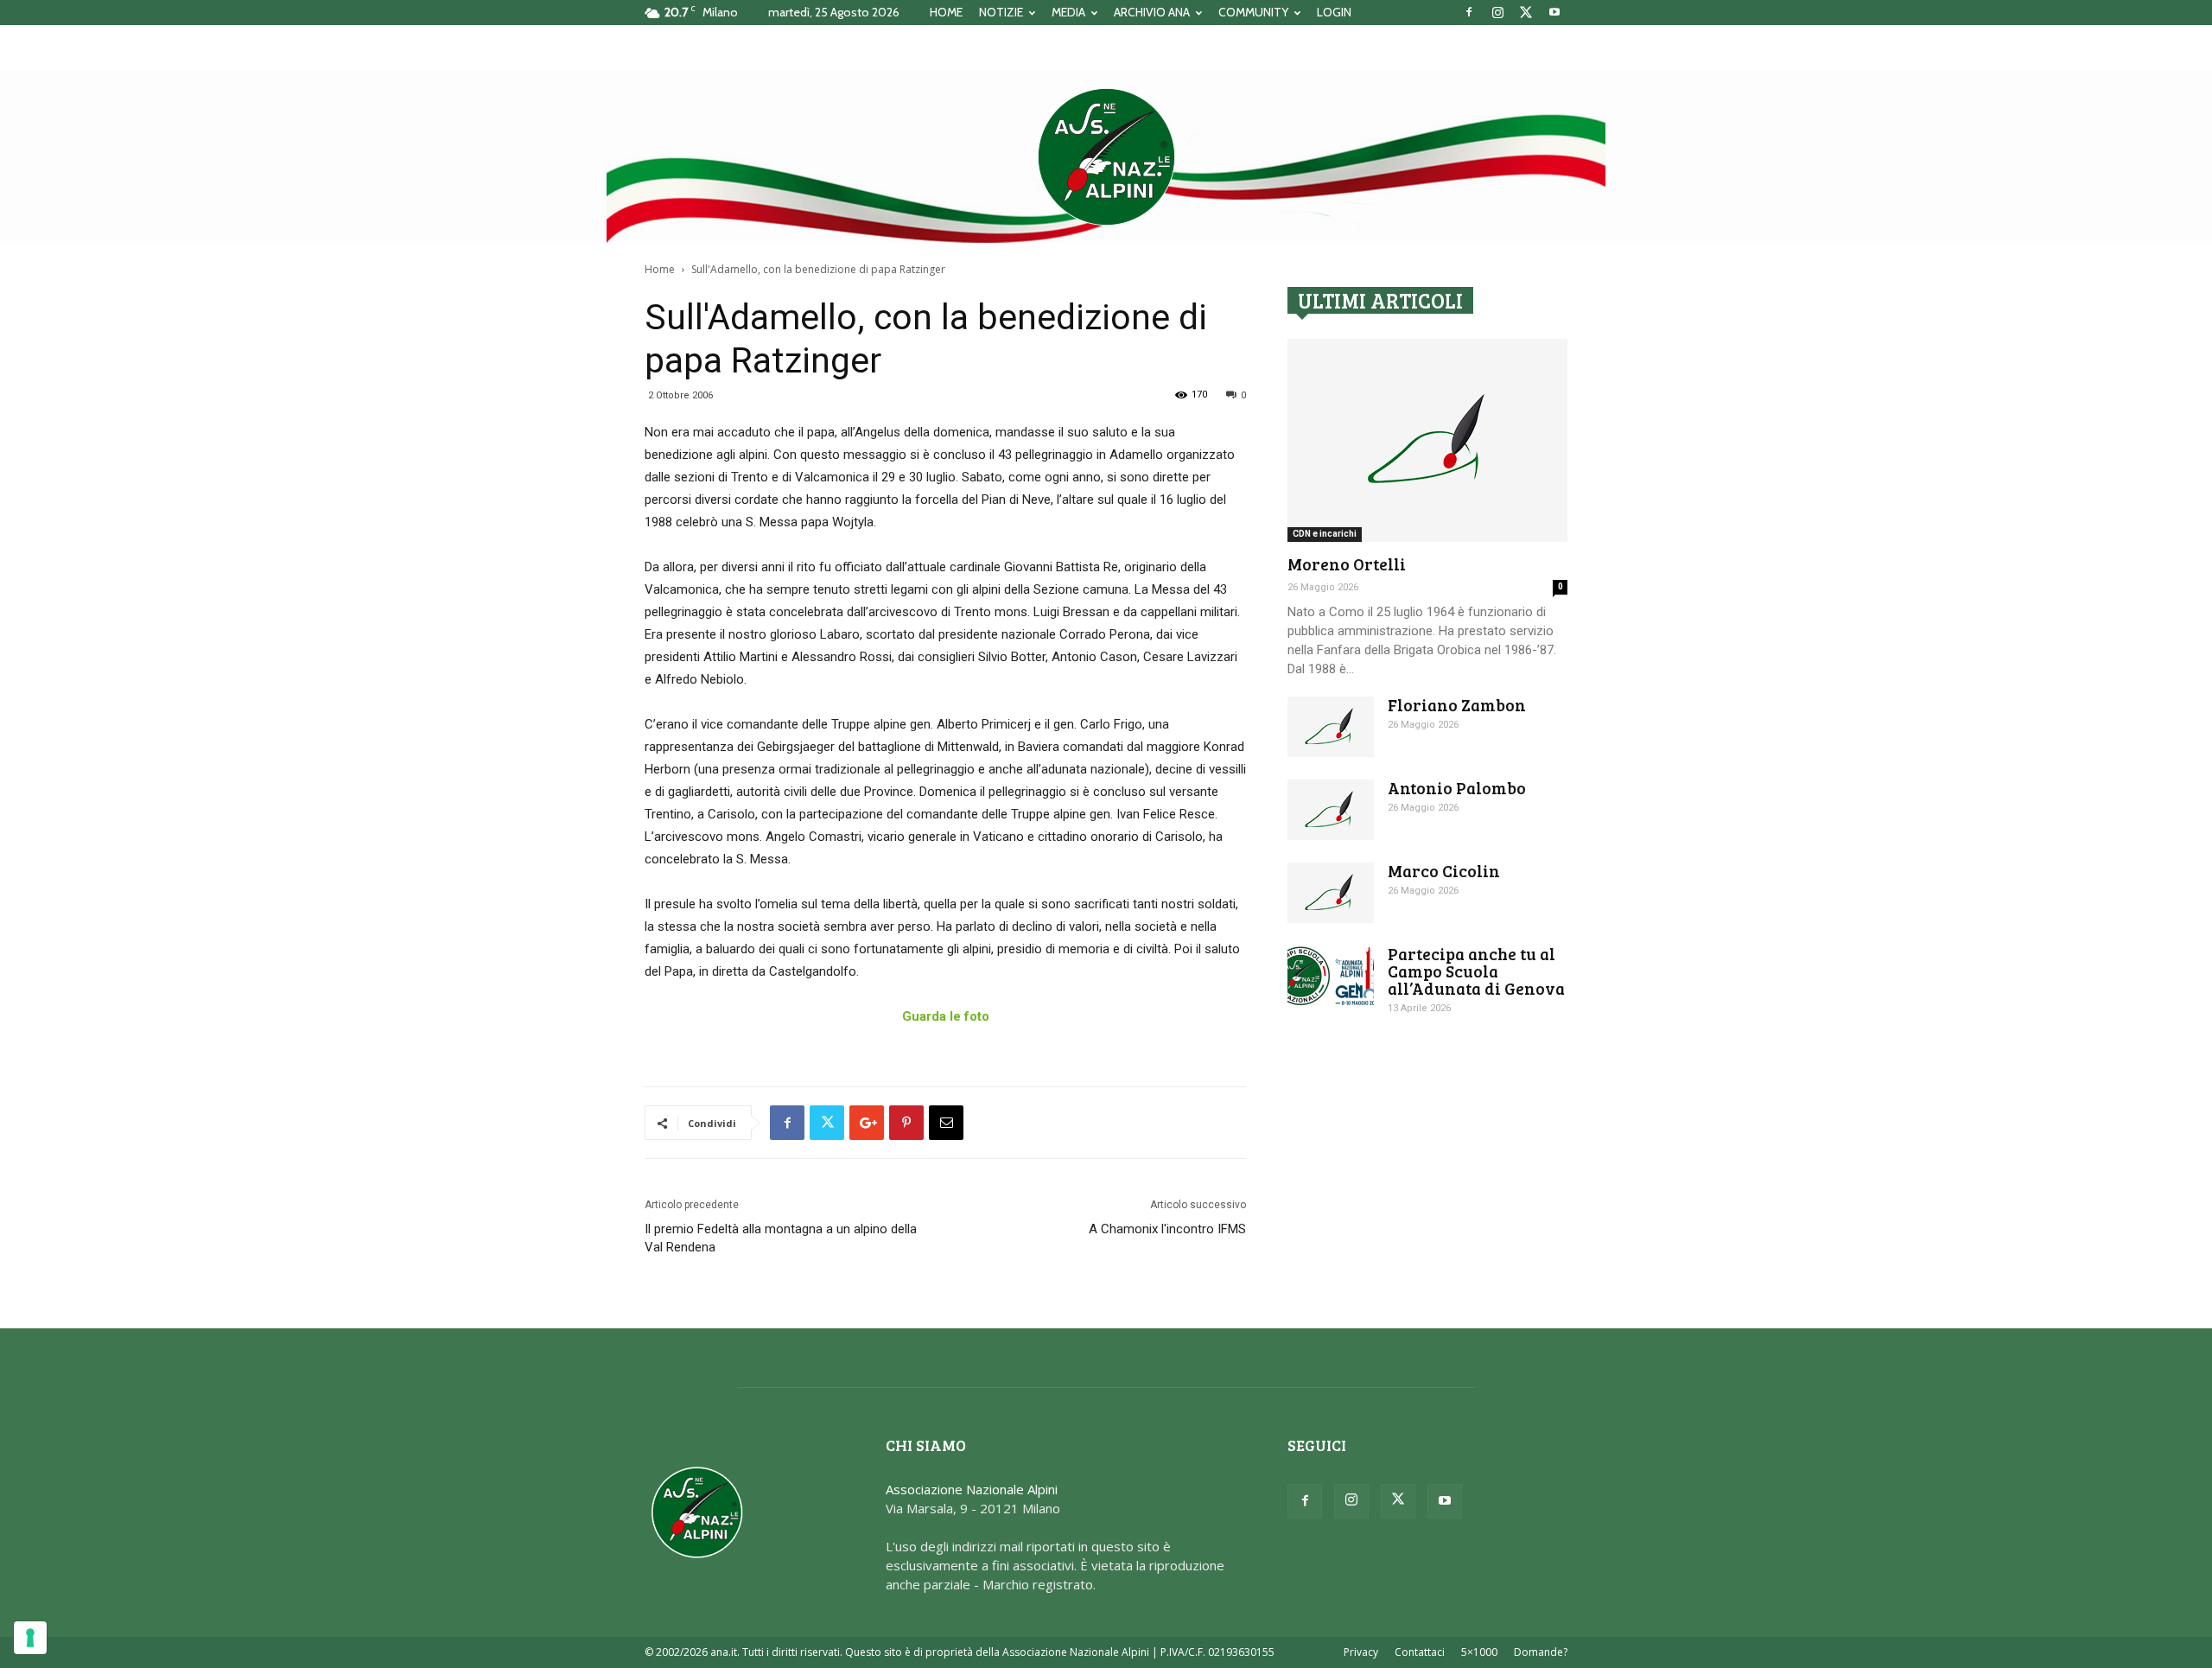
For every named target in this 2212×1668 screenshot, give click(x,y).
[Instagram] (1497, 12)
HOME (946, 12)
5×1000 (1479, 1652)
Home (660, 269)
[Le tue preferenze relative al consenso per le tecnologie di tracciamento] (30, 1638)
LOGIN (1334, 12)
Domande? (1541, 1652)
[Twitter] (1526, 12)
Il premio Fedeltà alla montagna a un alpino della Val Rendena (781, 1238)
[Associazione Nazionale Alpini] (1106, 156)
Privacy (1361, 1652)
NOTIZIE (1001, 12)
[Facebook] (1469, 12)
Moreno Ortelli (1347, 564)
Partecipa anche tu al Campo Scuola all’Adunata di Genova (1476, 971)
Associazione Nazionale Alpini (972, 1489)
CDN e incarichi (1325, 534)
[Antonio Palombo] (1331, 810)
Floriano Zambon (1457, 705)
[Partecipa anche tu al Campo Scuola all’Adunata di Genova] (1331, 976)
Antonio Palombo (1457, 788)
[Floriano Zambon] (1331, 727)
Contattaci (1420, 1652)
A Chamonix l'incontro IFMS (1167, 1229)
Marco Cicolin (1444, 871)
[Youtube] (1554, 12)
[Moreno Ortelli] (1427, 440)
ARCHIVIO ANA (1152, 12)
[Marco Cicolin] (1331, 893)
